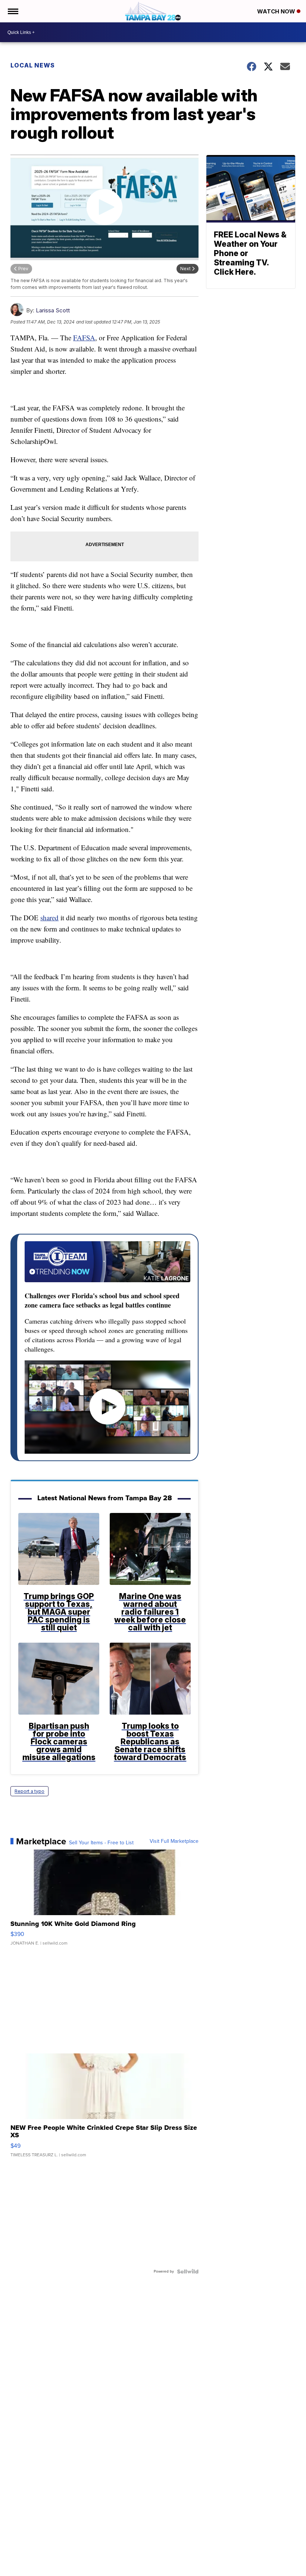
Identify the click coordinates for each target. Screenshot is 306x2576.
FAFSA (84, 338)
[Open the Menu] (13, 11)
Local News (33, 65)
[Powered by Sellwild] (188, 2271)
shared (49, 917)
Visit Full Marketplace (174, 1841)
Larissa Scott (53, 310)
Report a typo (29, 1791)
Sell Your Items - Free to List (101, 1843)
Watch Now (277, 11)
